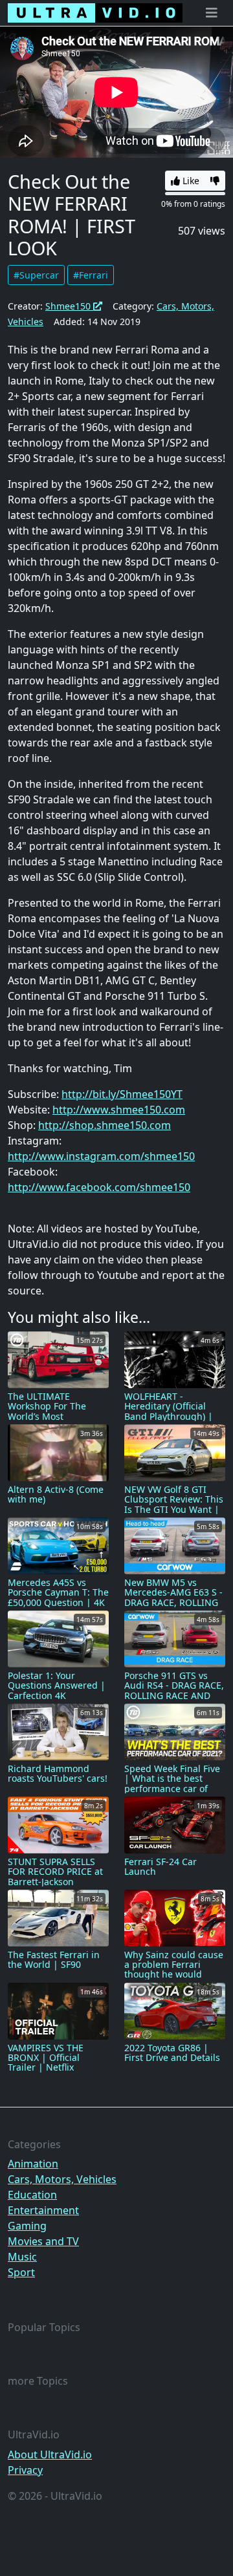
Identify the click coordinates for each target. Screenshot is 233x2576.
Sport (21, 2272)
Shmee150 (69, 306)
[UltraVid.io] (95, 13)
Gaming (27, 2226)
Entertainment (43, 2210)
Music (22, 2257)
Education (32, 2195)
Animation (33, 2164)
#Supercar (36, 275)
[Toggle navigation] (212, 13)
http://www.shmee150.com (119, 1110)
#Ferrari (91, 275)
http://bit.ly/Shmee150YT (122, 1094)
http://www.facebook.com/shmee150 (99, 1187)
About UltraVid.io (50, 2455)
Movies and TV (43, 2241)
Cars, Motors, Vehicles (62, 2179)
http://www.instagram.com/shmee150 (101, 1156)
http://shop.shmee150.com (105, 1125)
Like (190, 181)
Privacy (25, 2470)
